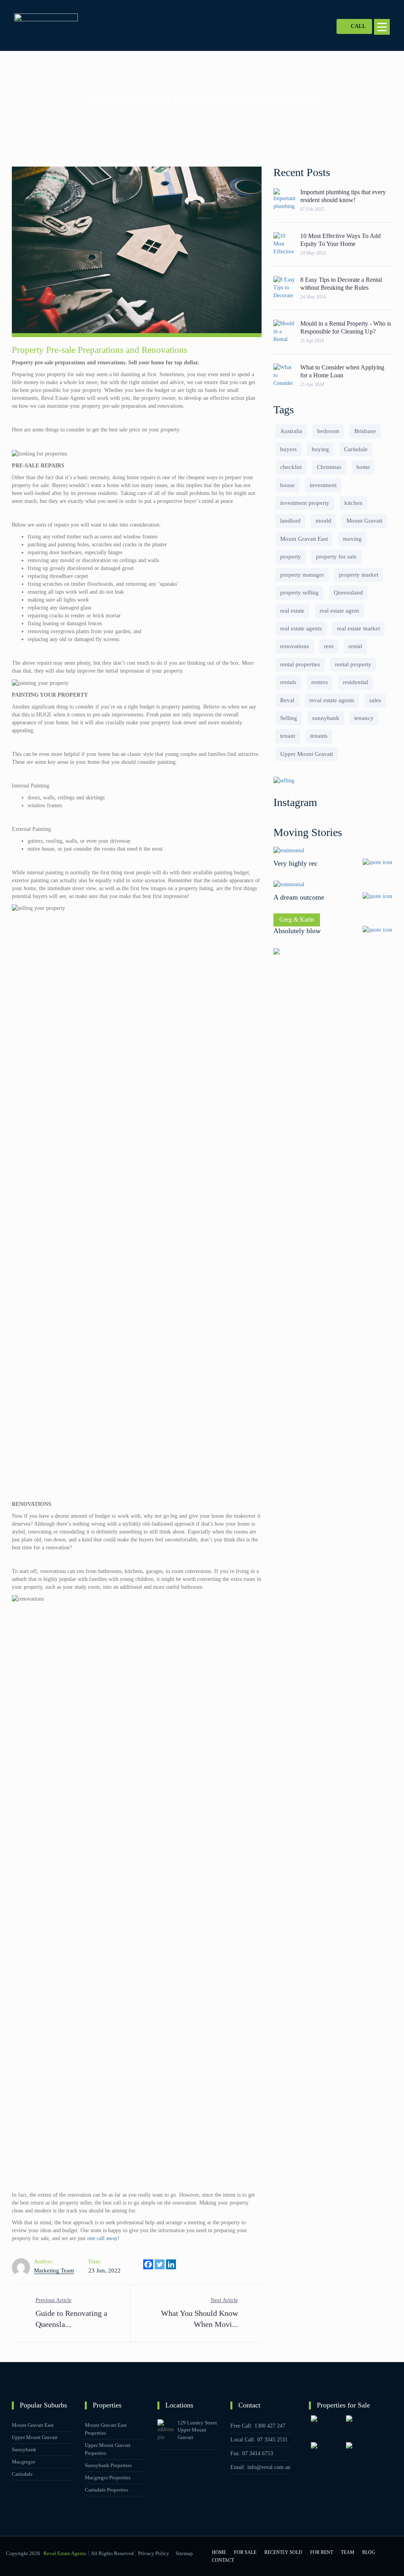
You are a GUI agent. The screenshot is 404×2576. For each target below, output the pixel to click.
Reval (287, 700)
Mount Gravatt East (304, 539)
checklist (291, 467)
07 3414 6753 (258, 2453)
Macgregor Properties (108, 2478)
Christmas (329, 467)
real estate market (358, 628)
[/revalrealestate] (271, 2484)
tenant (288, 736)
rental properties (300, 664)
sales (375, 700)
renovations (295, 646)
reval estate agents (332, 700)
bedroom (328, 431)
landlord (290, 521)
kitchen (353, 503)
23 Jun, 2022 (105, 2270)
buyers (288, 449)
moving (352, 539)
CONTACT (223, 2560)
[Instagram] (259, 2484)
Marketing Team (54, 2270)
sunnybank (326, 718)
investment (323, 485)
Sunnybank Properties (108, 2465)
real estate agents (301, 628)
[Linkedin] (171, 2264)
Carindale (356, 449)
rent (329, 646)
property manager (302, 575)
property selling (299, 592)
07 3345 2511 (272, 2440)
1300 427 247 (270, 2426)
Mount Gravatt (364, 521)
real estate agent (339, 611)
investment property (305, 503)
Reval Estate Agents (65, 2553)
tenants (319, 736)
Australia (291, 431)
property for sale (336, 557)
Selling (289, 718)
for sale (245, 2552)
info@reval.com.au (269, 2467)
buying (320, 449)
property (291, 557)
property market (359, 575)
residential (355, 682)
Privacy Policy (154, 2553)
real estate (292, 611)
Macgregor (23, 2462)
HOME (219, 2552)
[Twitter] (160, 2264)
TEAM (348, 2552)
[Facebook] (148, 2264)
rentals (288, 682)
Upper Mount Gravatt (307, 754)
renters (320, 682)
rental (355, 646)
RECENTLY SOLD (283, 2552)
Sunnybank (24, 2449)
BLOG (369, 2552)
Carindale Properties (107, 2490)
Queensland (348, 592)
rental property (353, 664)
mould (324, 521)
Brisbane (365, 431)
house (287, 485)
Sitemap (184, 2553)
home (363, 467)
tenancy (364, 718)
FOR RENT (322, 2552)
